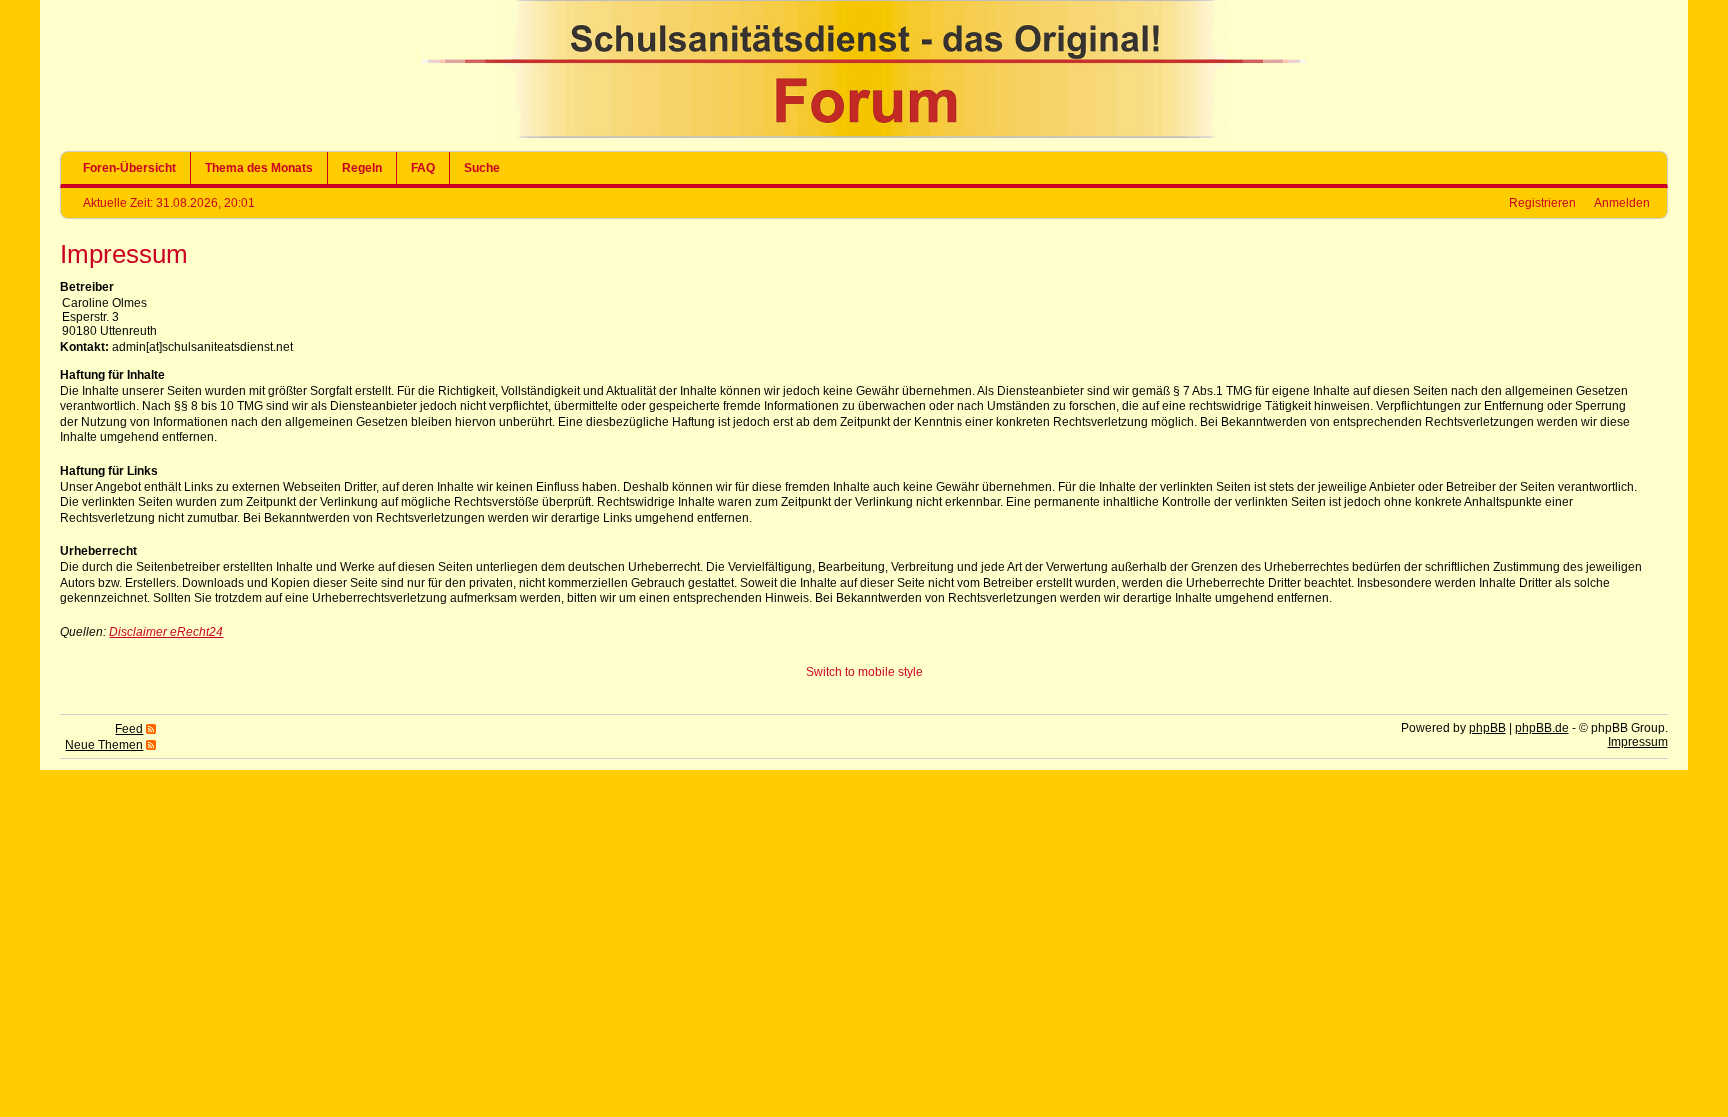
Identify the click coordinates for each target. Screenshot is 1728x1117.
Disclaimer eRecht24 (166, 632)
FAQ (423, 168)
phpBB (1487, 728)
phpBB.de (1542, 728)
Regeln (362, 168)
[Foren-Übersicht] (864, 134)
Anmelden (1622, 203)
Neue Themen (104, 745)
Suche (482, 168)
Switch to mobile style (864, 672)
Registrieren (1542, 203)
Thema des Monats (259, 168)
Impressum (1638, 742)
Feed (129, 729)
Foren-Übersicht (129, 168)
